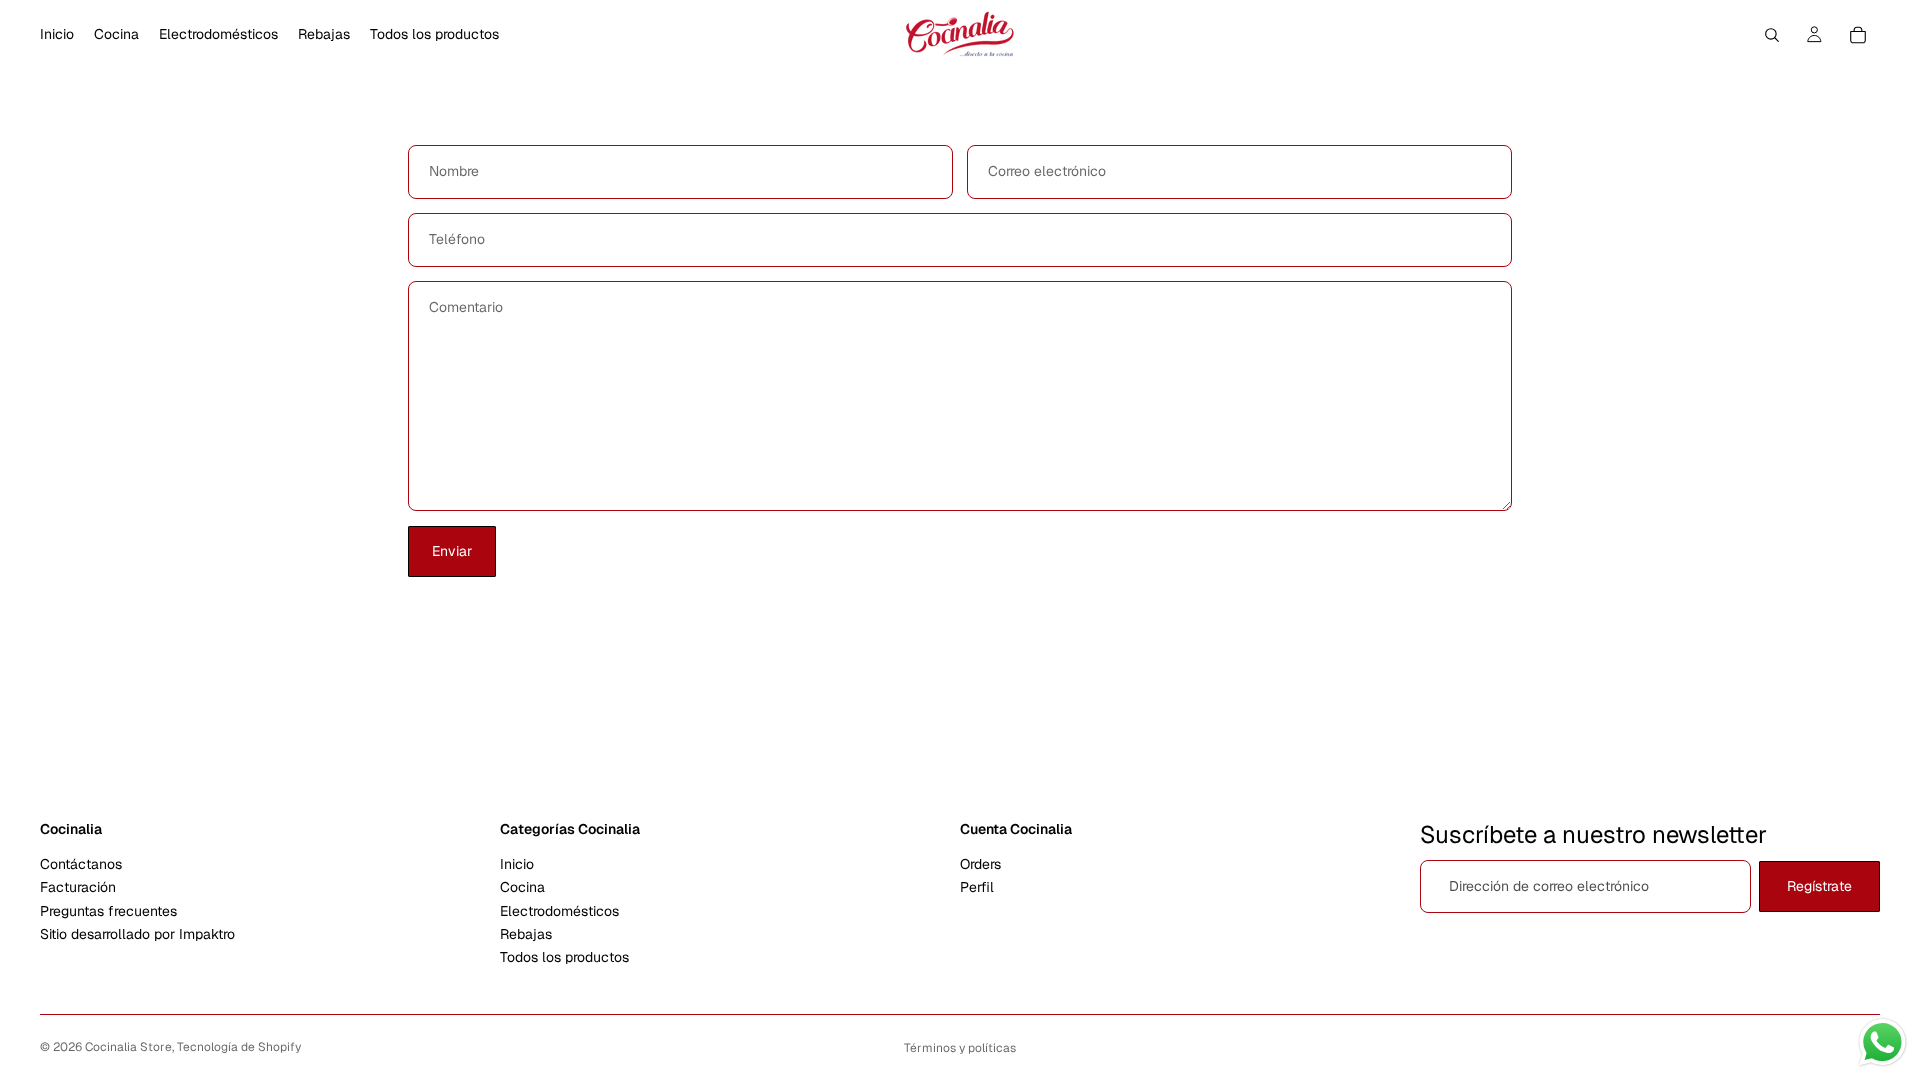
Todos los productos (564, 958)
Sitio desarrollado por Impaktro (137, 934)
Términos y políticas (960, 1048)
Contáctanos (81, 864)
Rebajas (526, 934)
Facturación (78, 888)
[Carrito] (1858, 35)
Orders (980, 864)
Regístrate (1819, 886)
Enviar (452, 551)
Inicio (517, 864)
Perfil (977, 888)
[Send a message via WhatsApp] (1882, 1042)
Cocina (522, 888)
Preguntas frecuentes (108, 911)
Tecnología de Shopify (239, 1047)
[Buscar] (1772, 35)
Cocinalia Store (128, 1047)
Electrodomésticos (559, 911)
